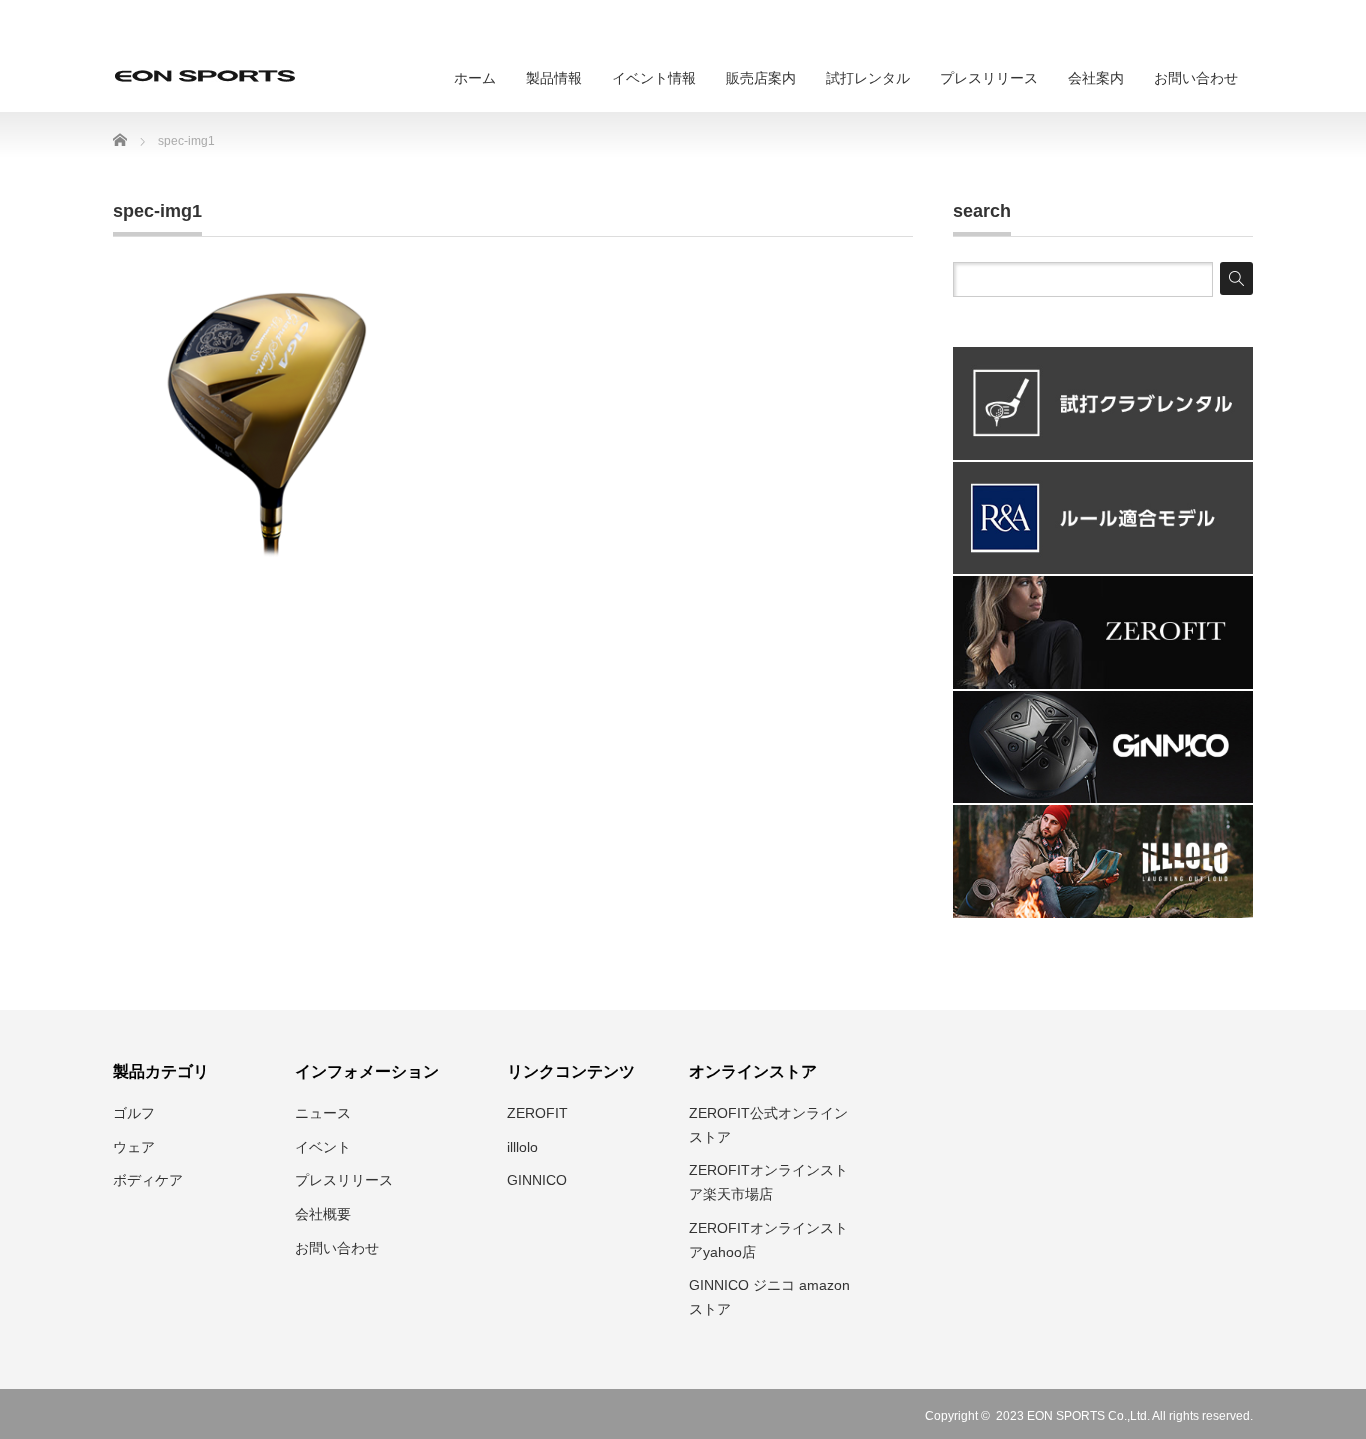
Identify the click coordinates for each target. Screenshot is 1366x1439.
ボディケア (148, 1180)
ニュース (323, 1113)
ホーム (475, 78)
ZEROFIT (537, 1113)
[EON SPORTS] (205, 76)
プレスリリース (989, 78)
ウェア (134, 1147)
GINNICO (537, 1180)
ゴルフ (134, 1113)
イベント (323, 1147)
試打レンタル (868, 78)
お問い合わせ (1196, 78)
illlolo (522, 1147)
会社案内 (1096, 78)
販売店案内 (761, 78)
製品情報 (554, 78)
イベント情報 (654, 78)
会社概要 (323, 1214)
